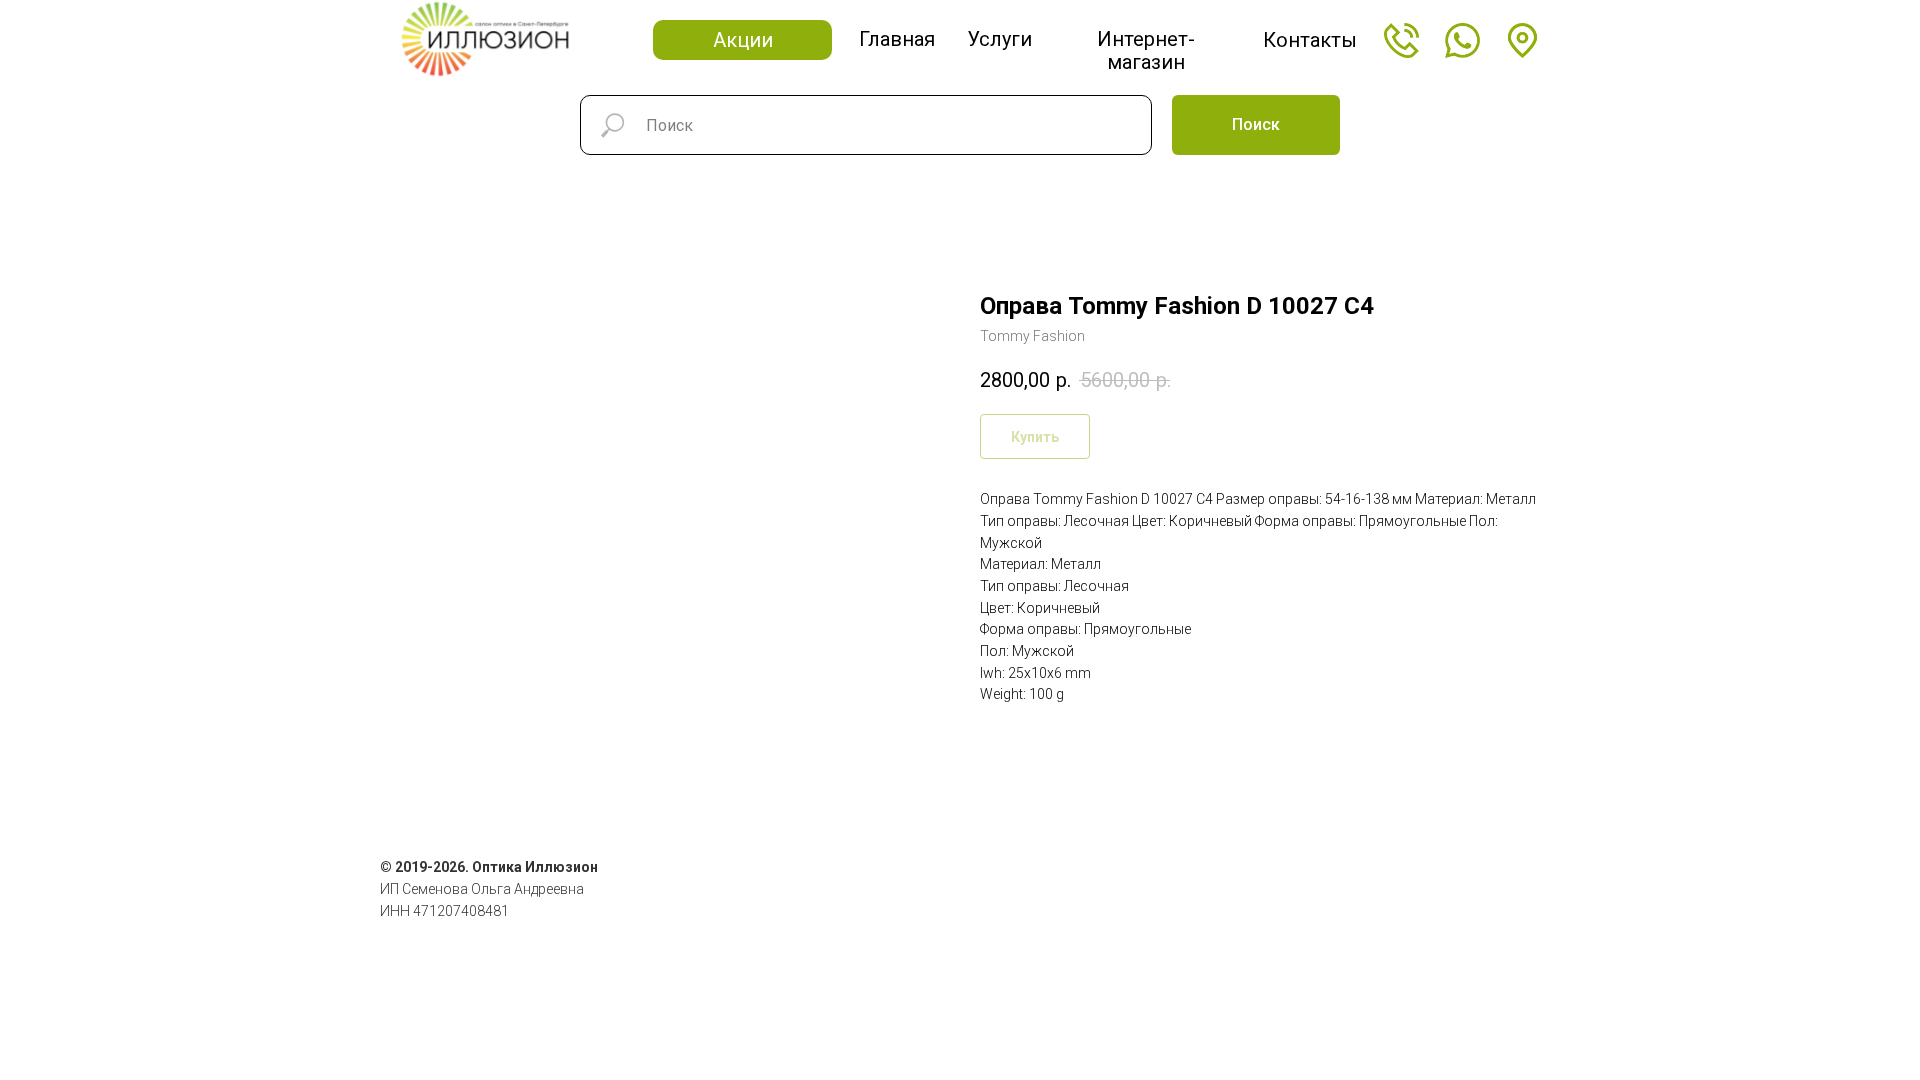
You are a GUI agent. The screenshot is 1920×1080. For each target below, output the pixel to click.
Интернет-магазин (1146, 50)
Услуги (999, 39)
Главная (897, 39)
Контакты (1310, 40)
